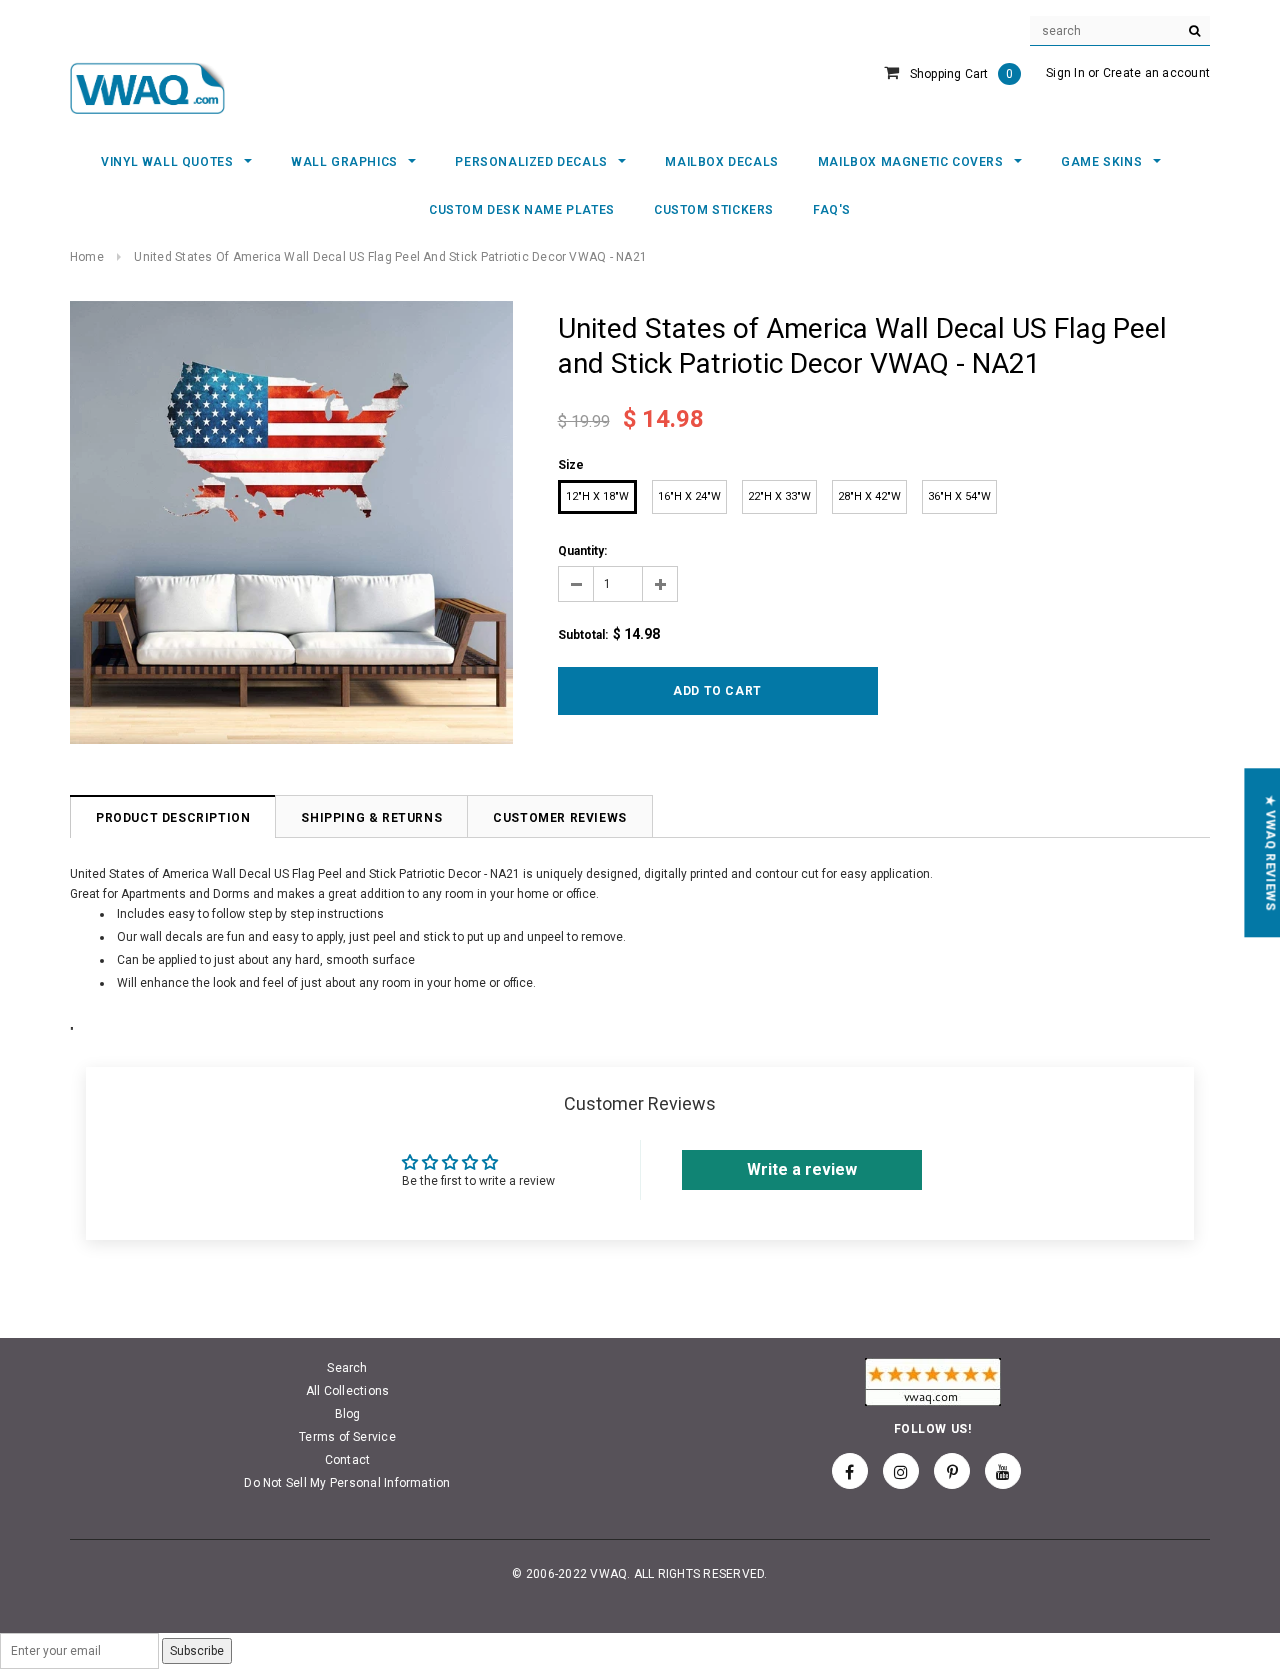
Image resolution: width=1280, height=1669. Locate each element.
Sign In (1065, 73)
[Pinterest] (952, 1471)
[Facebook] (850, 1471)
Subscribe (197, 1651)
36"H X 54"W (959, 496)
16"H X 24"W (689, 496)
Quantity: (582, 551)
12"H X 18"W (597, 496)
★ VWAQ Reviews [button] (1270, 852)
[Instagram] (901, 1471)
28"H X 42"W (869, 496)
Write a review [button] (802, 1169)
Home (87, 257)
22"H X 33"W (779, 496)
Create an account (1156, 73)
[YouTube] (1003, 1471)
